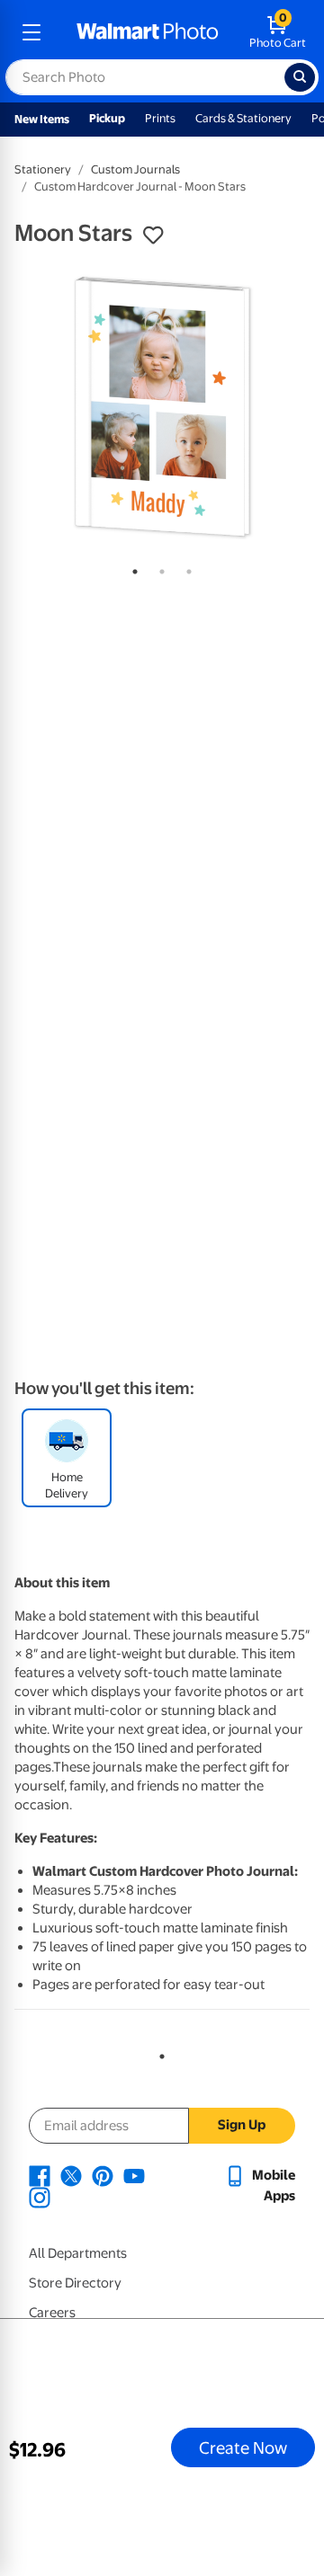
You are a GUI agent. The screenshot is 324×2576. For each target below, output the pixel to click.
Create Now (243, 2447)
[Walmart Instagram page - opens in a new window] (40, 2197)
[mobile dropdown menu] (31, 32)
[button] (153, 235)
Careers (52, 2313)
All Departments (78, 2253)
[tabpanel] (162, 406)
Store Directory (75, 2283)
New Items (42, 119)
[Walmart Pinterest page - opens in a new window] (103, 2175)
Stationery (43, 169)
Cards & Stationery (243, 118)
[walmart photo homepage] (148, 32)
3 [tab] (185, 568)
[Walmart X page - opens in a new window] (71, 2175)
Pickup (107, 118)
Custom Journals (135, 169)
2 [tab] (158, 568)
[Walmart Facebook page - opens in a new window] (40, 2175)
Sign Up (242, 2125)
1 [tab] (131, 568)
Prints (160, 118)
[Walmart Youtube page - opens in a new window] (134, 2175)
